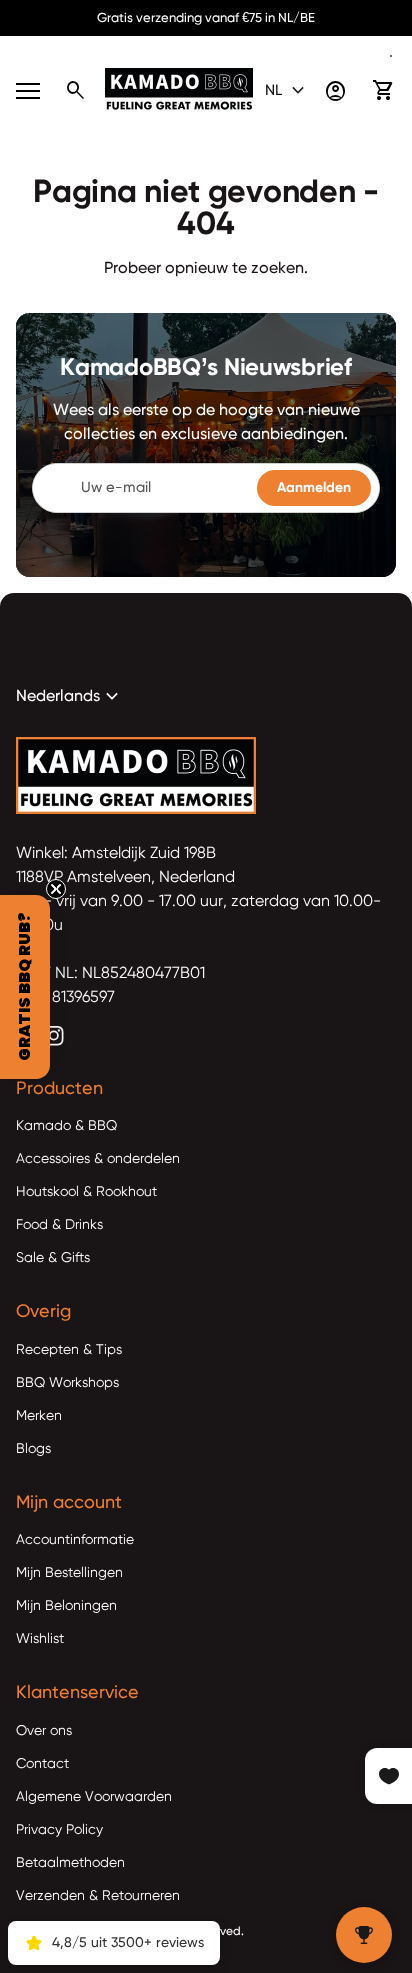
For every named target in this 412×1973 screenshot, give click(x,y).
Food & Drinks (59, 1225)
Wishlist (40, 1639)
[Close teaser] (56, 889)
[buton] (287, 91)
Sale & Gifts (53, 1258)
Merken (39, 1416)
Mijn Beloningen (66, 1606)
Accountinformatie (75, 1540)
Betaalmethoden (70, 1863)
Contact (42, 1764)
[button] (25, 987)
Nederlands (70, 697)
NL (287, 91)
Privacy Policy (59, 1830)
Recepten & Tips (69, 1350)
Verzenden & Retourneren (98, 1896)
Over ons (44, 1731)
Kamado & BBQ (66, 1126)
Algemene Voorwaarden (94, 1797)
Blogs (33, 1449)
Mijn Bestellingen (69, 1573)
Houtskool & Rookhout (86, 1192)
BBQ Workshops (67, 1383)
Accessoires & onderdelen (98, 1159)
